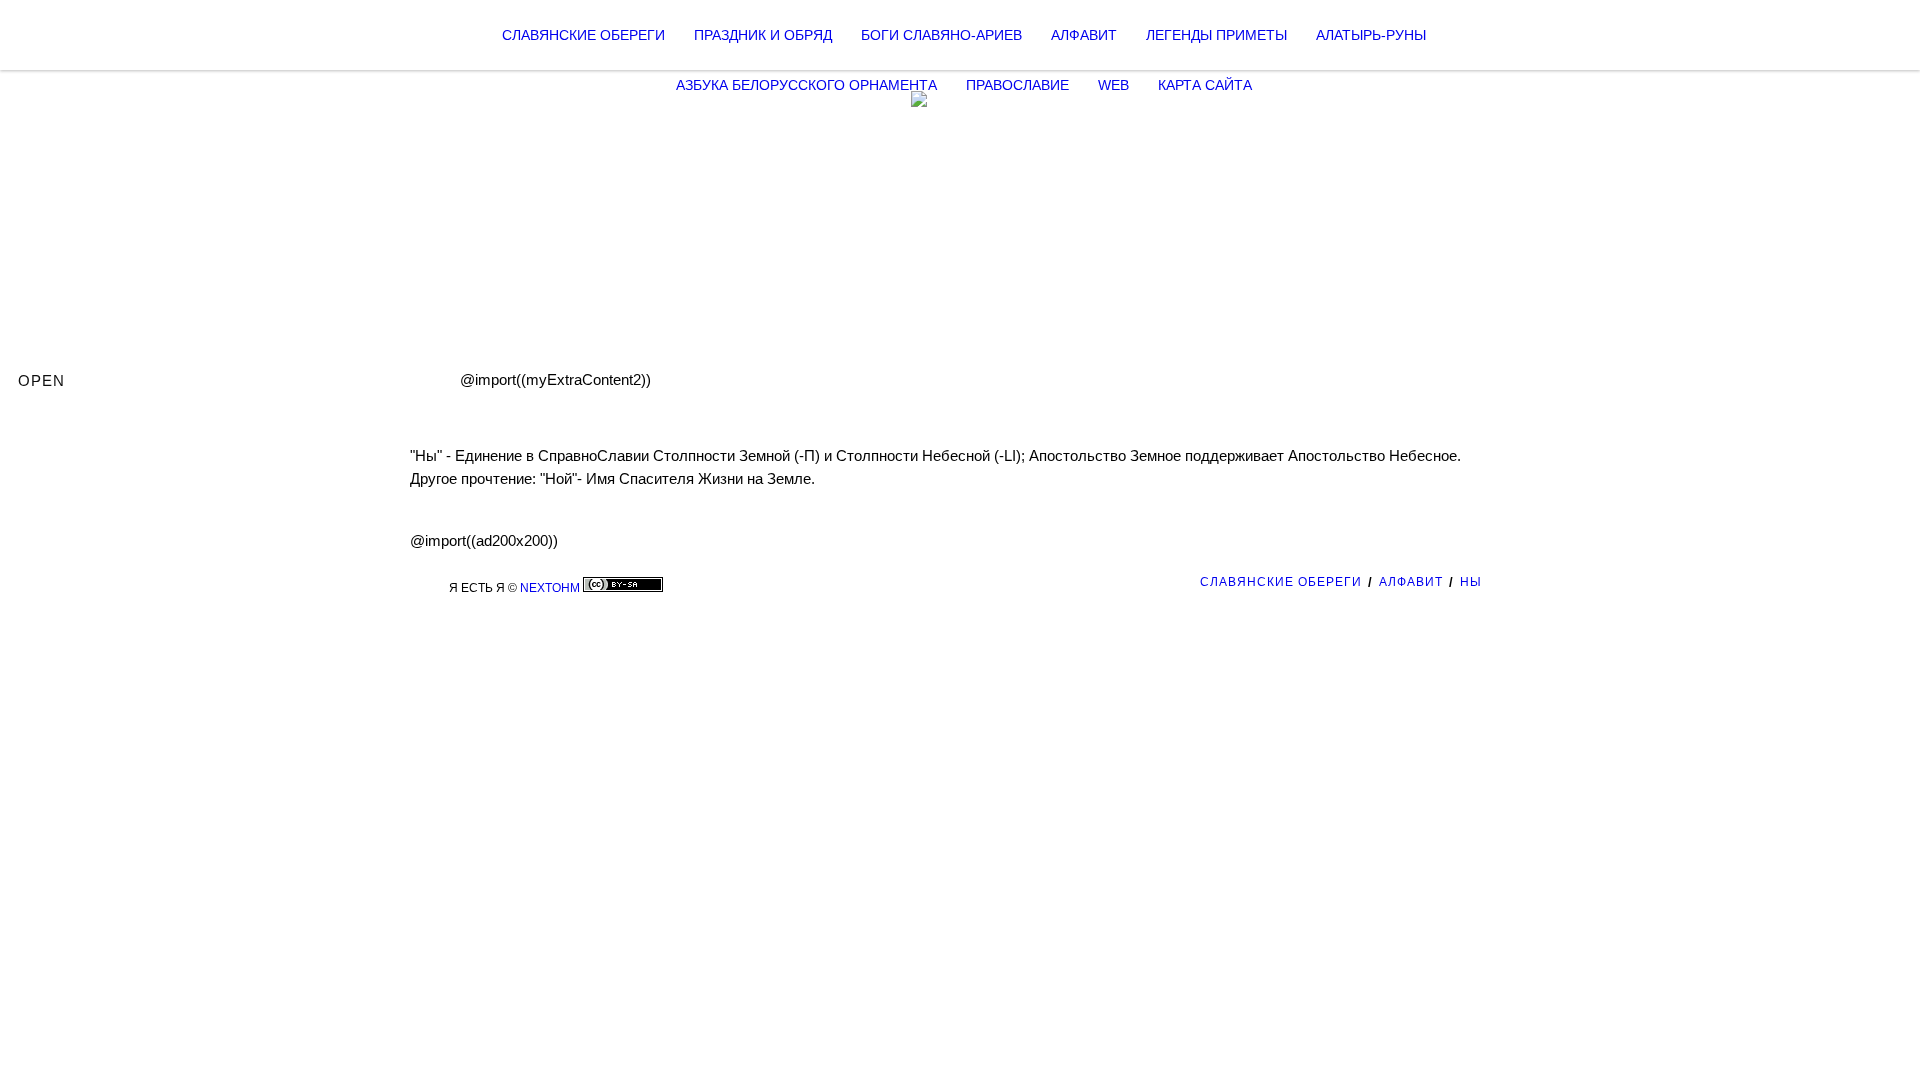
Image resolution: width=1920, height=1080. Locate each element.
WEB (1113, 85)
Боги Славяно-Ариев (941, 35)
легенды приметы (1216, 35)
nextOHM (550, 588)
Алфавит (1084, 35)
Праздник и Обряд (763, 35)
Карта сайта (1205, 85)
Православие (1017, 85)
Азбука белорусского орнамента (806, 85)
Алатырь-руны (1371, 35)
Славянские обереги (583, 35)
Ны (1471, 582)
